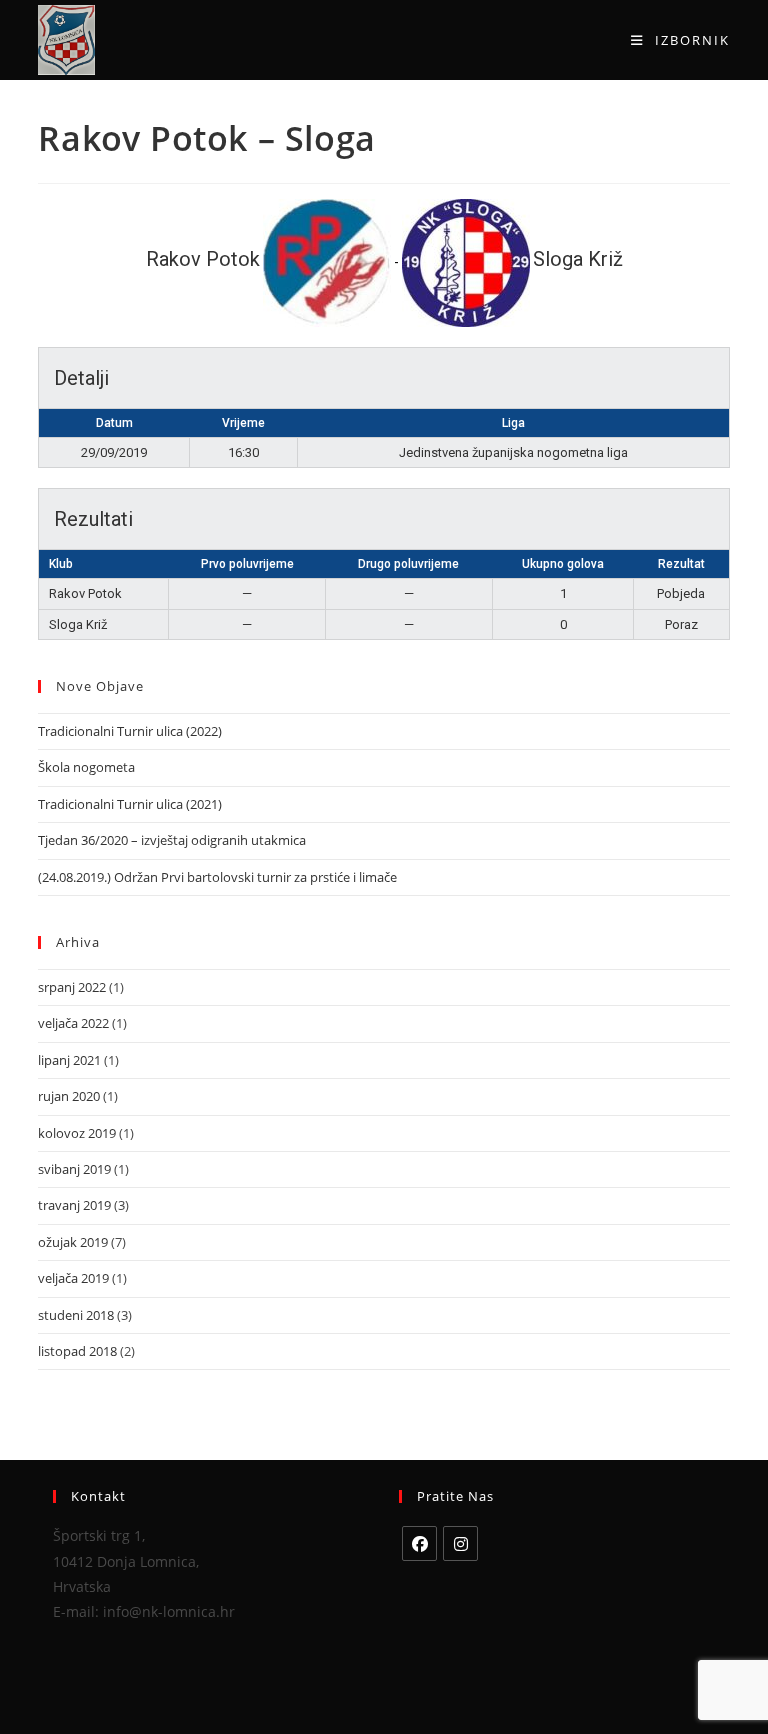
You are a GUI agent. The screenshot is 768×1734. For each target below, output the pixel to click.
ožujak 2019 (73, 1242)
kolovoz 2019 (77, 1133)
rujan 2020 (69, 1096)
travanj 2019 (74, 1205)
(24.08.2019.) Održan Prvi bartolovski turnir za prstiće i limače (217, 877)
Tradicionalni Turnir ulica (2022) (130, 731)
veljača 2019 (73, 1278)
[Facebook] (419, 1543)
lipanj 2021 (69, 1060)
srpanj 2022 (72, 987)
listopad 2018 (77, 1351)
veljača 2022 (73, 1023)
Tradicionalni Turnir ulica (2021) (130, 804)
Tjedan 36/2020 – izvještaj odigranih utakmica (172, 840)
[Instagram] (460, 1543)
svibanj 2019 (74, 1169)
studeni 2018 (76, 1315)
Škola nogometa (86, 767)
